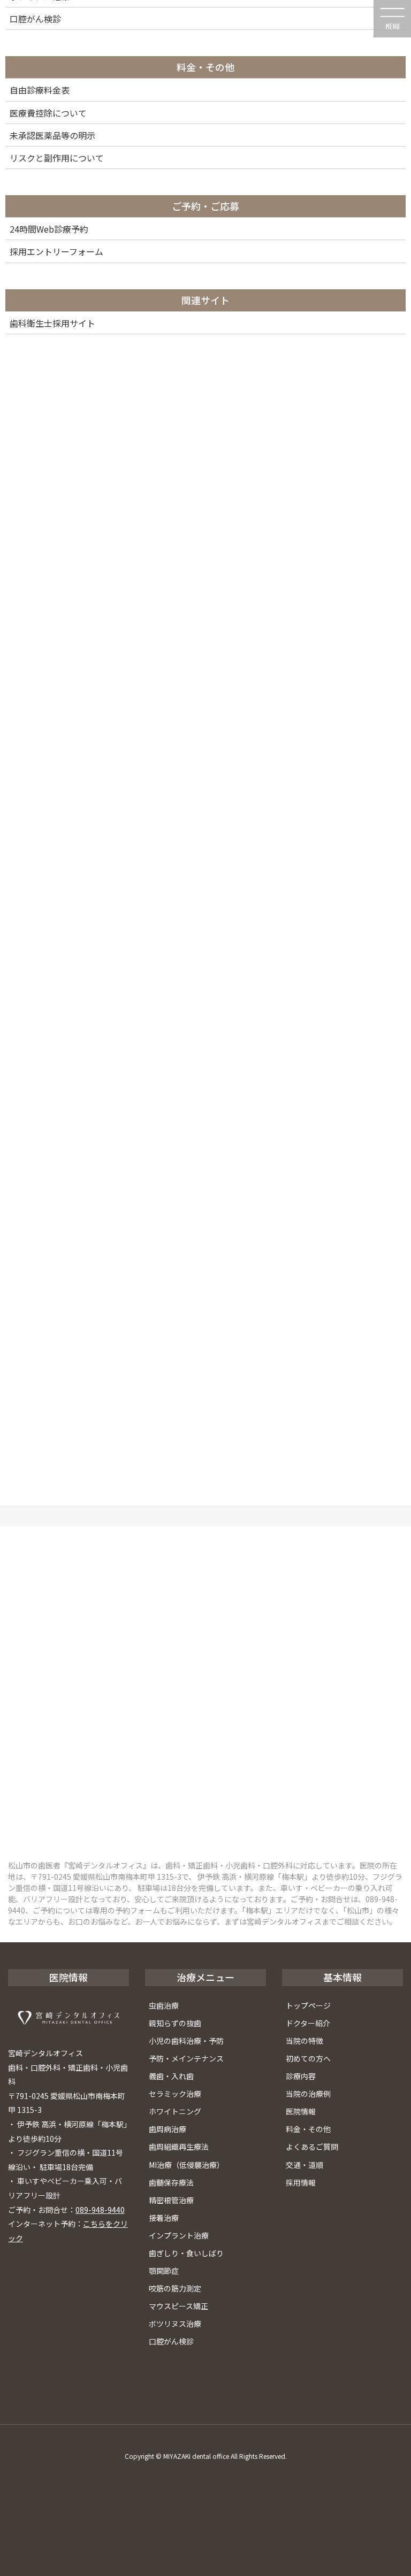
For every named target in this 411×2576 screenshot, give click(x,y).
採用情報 (301, 2182)
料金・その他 (308, 2129)
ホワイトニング (175, 2111)
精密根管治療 (171, 2200)
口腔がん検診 (171, 2341)
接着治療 (164, 2218)
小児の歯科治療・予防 (186, 2041)
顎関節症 (164, 2271)
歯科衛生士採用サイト (52, 323)
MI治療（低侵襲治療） (187, 2165)
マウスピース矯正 (178, 2306)
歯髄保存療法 (171, 2182)
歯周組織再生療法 (179, 2147)
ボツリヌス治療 (175, 2324)
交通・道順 (305, 2165)
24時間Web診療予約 (49, 229)
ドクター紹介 (308, 2023)
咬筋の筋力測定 (175, 2288)
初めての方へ (308, 2058)
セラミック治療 (175, 2094)
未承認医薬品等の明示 (52, 135)
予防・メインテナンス (186, 2058)
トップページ (308, 2005)
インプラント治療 (179, 2235)
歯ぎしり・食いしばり (186, 2253)
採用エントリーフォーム (56, 251)
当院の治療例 (308, 2094)
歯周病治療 (168, 2129)
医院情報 (301, 2111)
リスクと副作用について (57, 158)
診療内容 (301, 2076)
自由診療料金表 (40, 90)
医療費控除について (48, 113)
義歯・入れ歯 (171, 2076)
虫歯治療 (164, 2005)
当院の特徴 (305, 2041)
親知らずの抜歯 (175, 2023)
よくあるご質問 (312, 2147)
